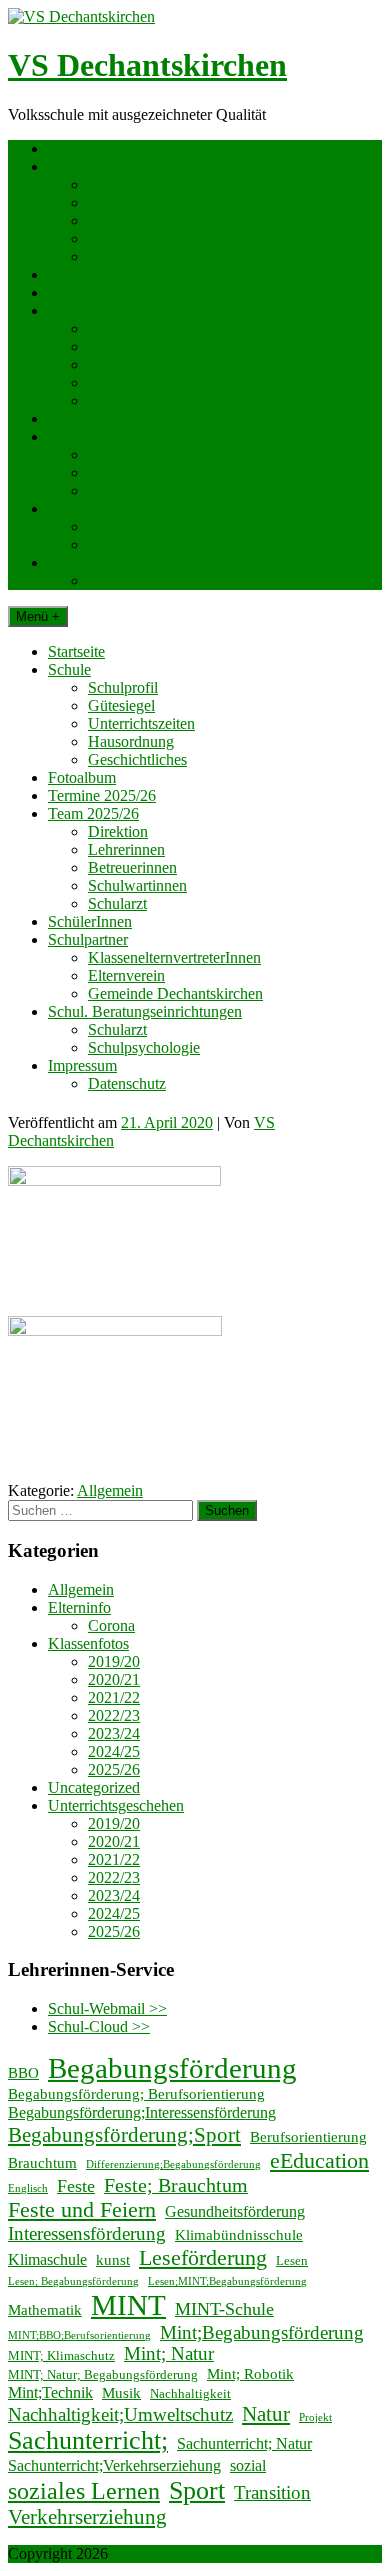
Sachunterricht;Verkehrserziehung (114, 2465)
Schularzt (117, 400)
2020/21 (114, 1679)
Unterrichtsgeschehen (116, 1805)
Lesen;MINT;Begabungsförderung (227, 2281)
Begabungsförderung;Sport (124, 2135)
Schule (69, 166)
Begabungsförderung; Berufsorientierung (136, 2094)
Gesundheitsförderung (235, 2211)
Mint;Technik (50, 2392)
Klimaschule (47, 2259)
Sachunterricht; (88, 2440)
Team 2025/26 (93, 310)
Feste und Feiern (82, 2209)
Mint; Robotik (250, 2374)
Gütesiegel (121, 202)
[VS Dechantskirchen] (81, 16)
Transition (272, 2493)
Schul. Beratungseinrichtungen (145, 508)
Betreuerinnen (132, 364)
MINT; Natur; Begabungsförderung (103, 2374)
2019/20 (114, 1661)
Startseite (76, 148)
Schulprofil (123, 184)
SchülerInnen (90, 418)
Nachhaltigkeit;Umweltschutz (120, 2415)
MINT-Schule (224, 2309)
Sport (197, 2490)
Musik (121, 2393)
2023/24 (114, 1733)
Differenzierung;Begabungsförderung (173, 2164)
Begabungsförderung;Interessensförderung (142, 2112)
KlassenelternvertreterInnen (174, 454)
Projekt (315, 2417)
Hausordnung (131, 238)
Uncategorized (94, 1787)
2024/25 (114, 1751)
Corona (111, 1625)
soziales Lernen (84, 2491)
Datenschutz (127, 580)
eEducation (319, 2160)
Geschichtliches (137, 256)
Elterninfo (79, 1607)
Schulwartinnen (137, 382)
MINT (128, 2305)
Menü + (38, 616)
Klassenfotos (88, 1643)
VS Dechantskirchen (147, 65)
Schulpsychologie (144, 544)
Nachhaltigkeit (190, 2393)
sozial (248, 2465)
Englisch (28, 2188)
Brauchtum (42, 2163)
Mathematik (45, 2310)
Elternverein (126, 472)
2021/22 (114, 1697)
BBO (23, 2073)
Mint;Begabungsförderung (262, 2332)
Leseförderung (203, 2257)
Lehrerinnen (126, 346)
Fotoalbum (82, 274)
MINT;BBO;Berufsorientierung (79, 2335)
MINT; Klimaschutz (61, 2355)
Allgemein (110, 1490)
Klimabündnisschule (239, 2235)
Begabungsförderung (172, 2068)
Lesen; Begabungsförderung (73, 2281)
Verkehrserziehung (87, 2517)
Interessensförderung (87, 2233)
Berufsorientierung (308, 2137)
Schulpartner (88, 436)
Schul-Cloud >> (99, 2026)
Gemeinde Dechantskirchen (175, 490)
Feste (76, 2186)
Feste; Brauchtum (176, 2185)
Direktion (118, 328)
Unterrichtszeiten (141, 220)
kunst (113, 2260)
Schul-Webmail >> (107, 2008)
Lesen (292, 2260)
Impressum (82, 562)
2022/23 (114, 1715)
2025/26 (114, 1769)
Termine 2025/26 (102, 292)
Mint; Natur (169, 2354)
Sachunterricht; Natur (244, 2443)
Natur (266, 2414)
